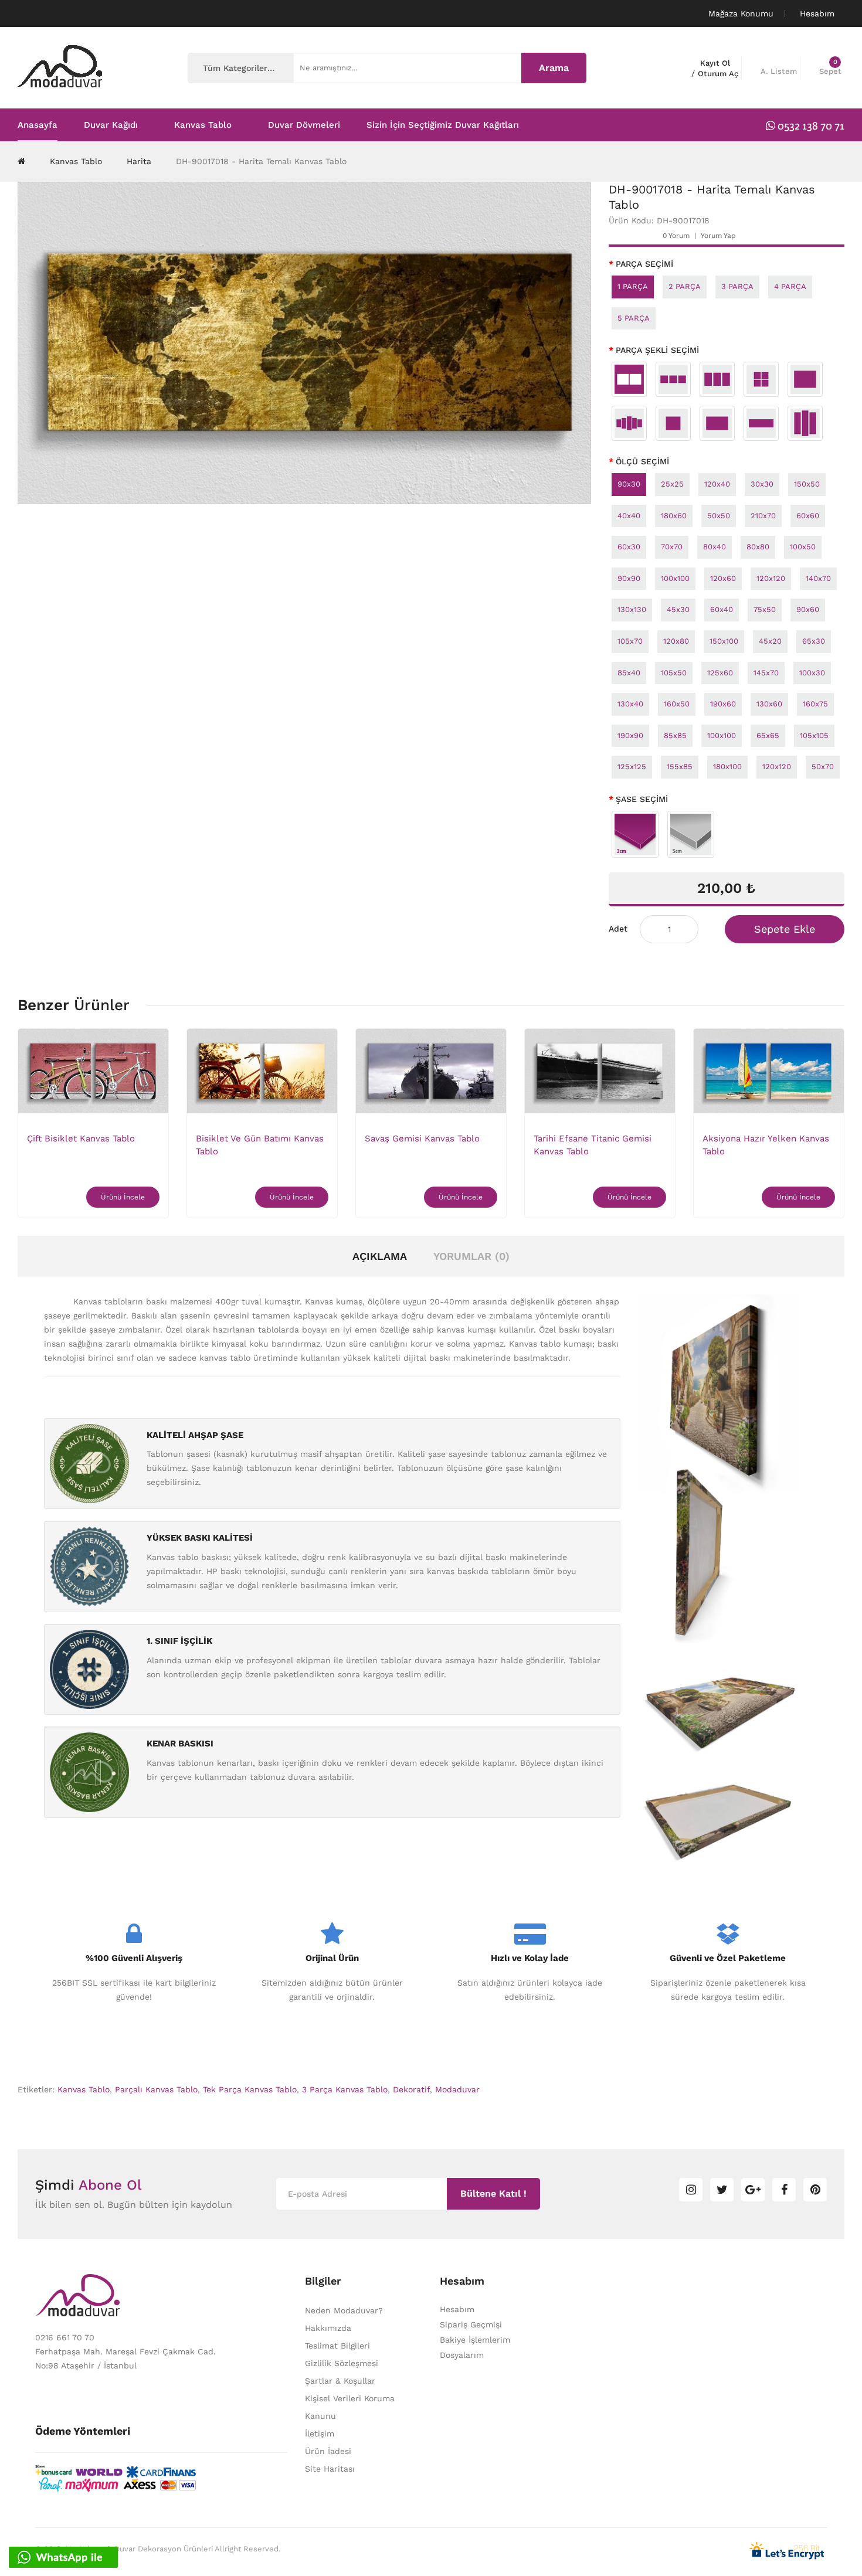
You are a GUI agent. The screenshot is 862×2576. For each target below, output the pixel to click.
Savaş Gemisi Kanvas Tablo (422, 1139)
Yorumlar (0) (471, 1256)
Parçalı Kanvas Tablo (156, 2089)
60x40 (722, 609)
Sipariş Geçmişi (471, 2324)
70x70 (672, 547)
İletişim (320, 2434)
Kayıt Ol (715, 63)
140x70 (818, 578)
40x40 (629, 516)
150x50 (807, 484)
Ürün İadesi (328, 2451)
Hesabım (457, 2309)
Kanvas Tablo (76, 161)
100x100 (675, 578)
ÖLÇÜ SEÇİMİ (642, 461)
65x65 (768, 735)
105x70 (630, 641)
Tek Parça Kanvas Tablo (250, 2089)
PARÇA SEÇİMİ (644, 264)
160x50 (677, 704)
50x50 (719, 516)
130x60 (769, 704)
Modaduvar (457, 2089)
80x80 (758, 547)
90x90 (629, 578)
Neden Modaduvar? (344, 2310)
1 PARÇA (633, 286)
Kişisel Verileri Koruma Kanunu (350, 2407)
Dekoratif (411, 2089)
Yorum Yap (718, 236)
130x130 (632, 609)
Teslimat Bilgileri (337, 2346)
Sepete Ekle (785, 929)
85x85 (675, 735)
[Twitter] (722, 2190)
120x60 (723, 578)
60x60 (808, 516)
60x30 (629, 547)
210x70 (763, 516)
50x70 (823, 767)
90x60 (808, 609)
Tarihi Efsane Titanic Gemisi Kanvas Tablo (593, 1145)
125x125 (632, 767)
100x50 (803, 547)
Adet (618, 929)
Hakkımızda (328, 2328)
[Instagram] (691, 2190)
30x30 (762, 484)
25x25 (672, 484)
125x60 (720, 673)
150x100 (724, 641)
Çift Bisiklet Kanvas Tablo (81, 1139)
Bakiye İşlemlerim (475, 2340)
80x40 (715, 547)
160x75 (815, 704)
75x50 (765, 609)
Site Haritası (330, 2469)
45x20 (770, 641)
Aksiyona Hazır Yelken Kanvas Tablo (766, 1145)
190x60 (723, 704)
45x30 (678, 609)
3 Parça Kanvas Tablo (345, 2089)
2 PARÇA (685, 286)
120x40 (717, 484)
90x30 (629, 484)
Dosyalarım (462, 2355)
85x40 (629, 673)
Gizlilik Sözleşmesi (342, 2363)
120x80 (676, 641)
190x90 (630, 735)
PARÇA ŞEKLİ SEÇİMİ (657, 350)
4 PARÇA (790, 286)
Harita (139, 161)
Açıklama (380, 1256)
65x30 (814, 641)
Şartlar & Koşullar (340, 2381)
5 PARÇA (634, 318)
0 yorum (676, 236)
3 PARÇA (737, 286)
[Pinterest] (815, 2190)
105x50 (674, 673)
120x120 (771, 578)
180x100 (727, 767)
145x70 (766, 673)
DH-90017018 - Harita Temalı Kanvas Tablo (261, 161)
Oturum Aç (718, 74)
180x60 (674, 516)
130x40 (630, 704)
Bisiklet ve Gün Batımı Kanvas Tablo (260, 1145)
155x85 (680, 767)
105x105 (814, 735)
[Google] (753, 2190)
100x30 (812, 673)
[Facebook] (784, 2190)
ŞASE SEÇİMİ (642, 799)
